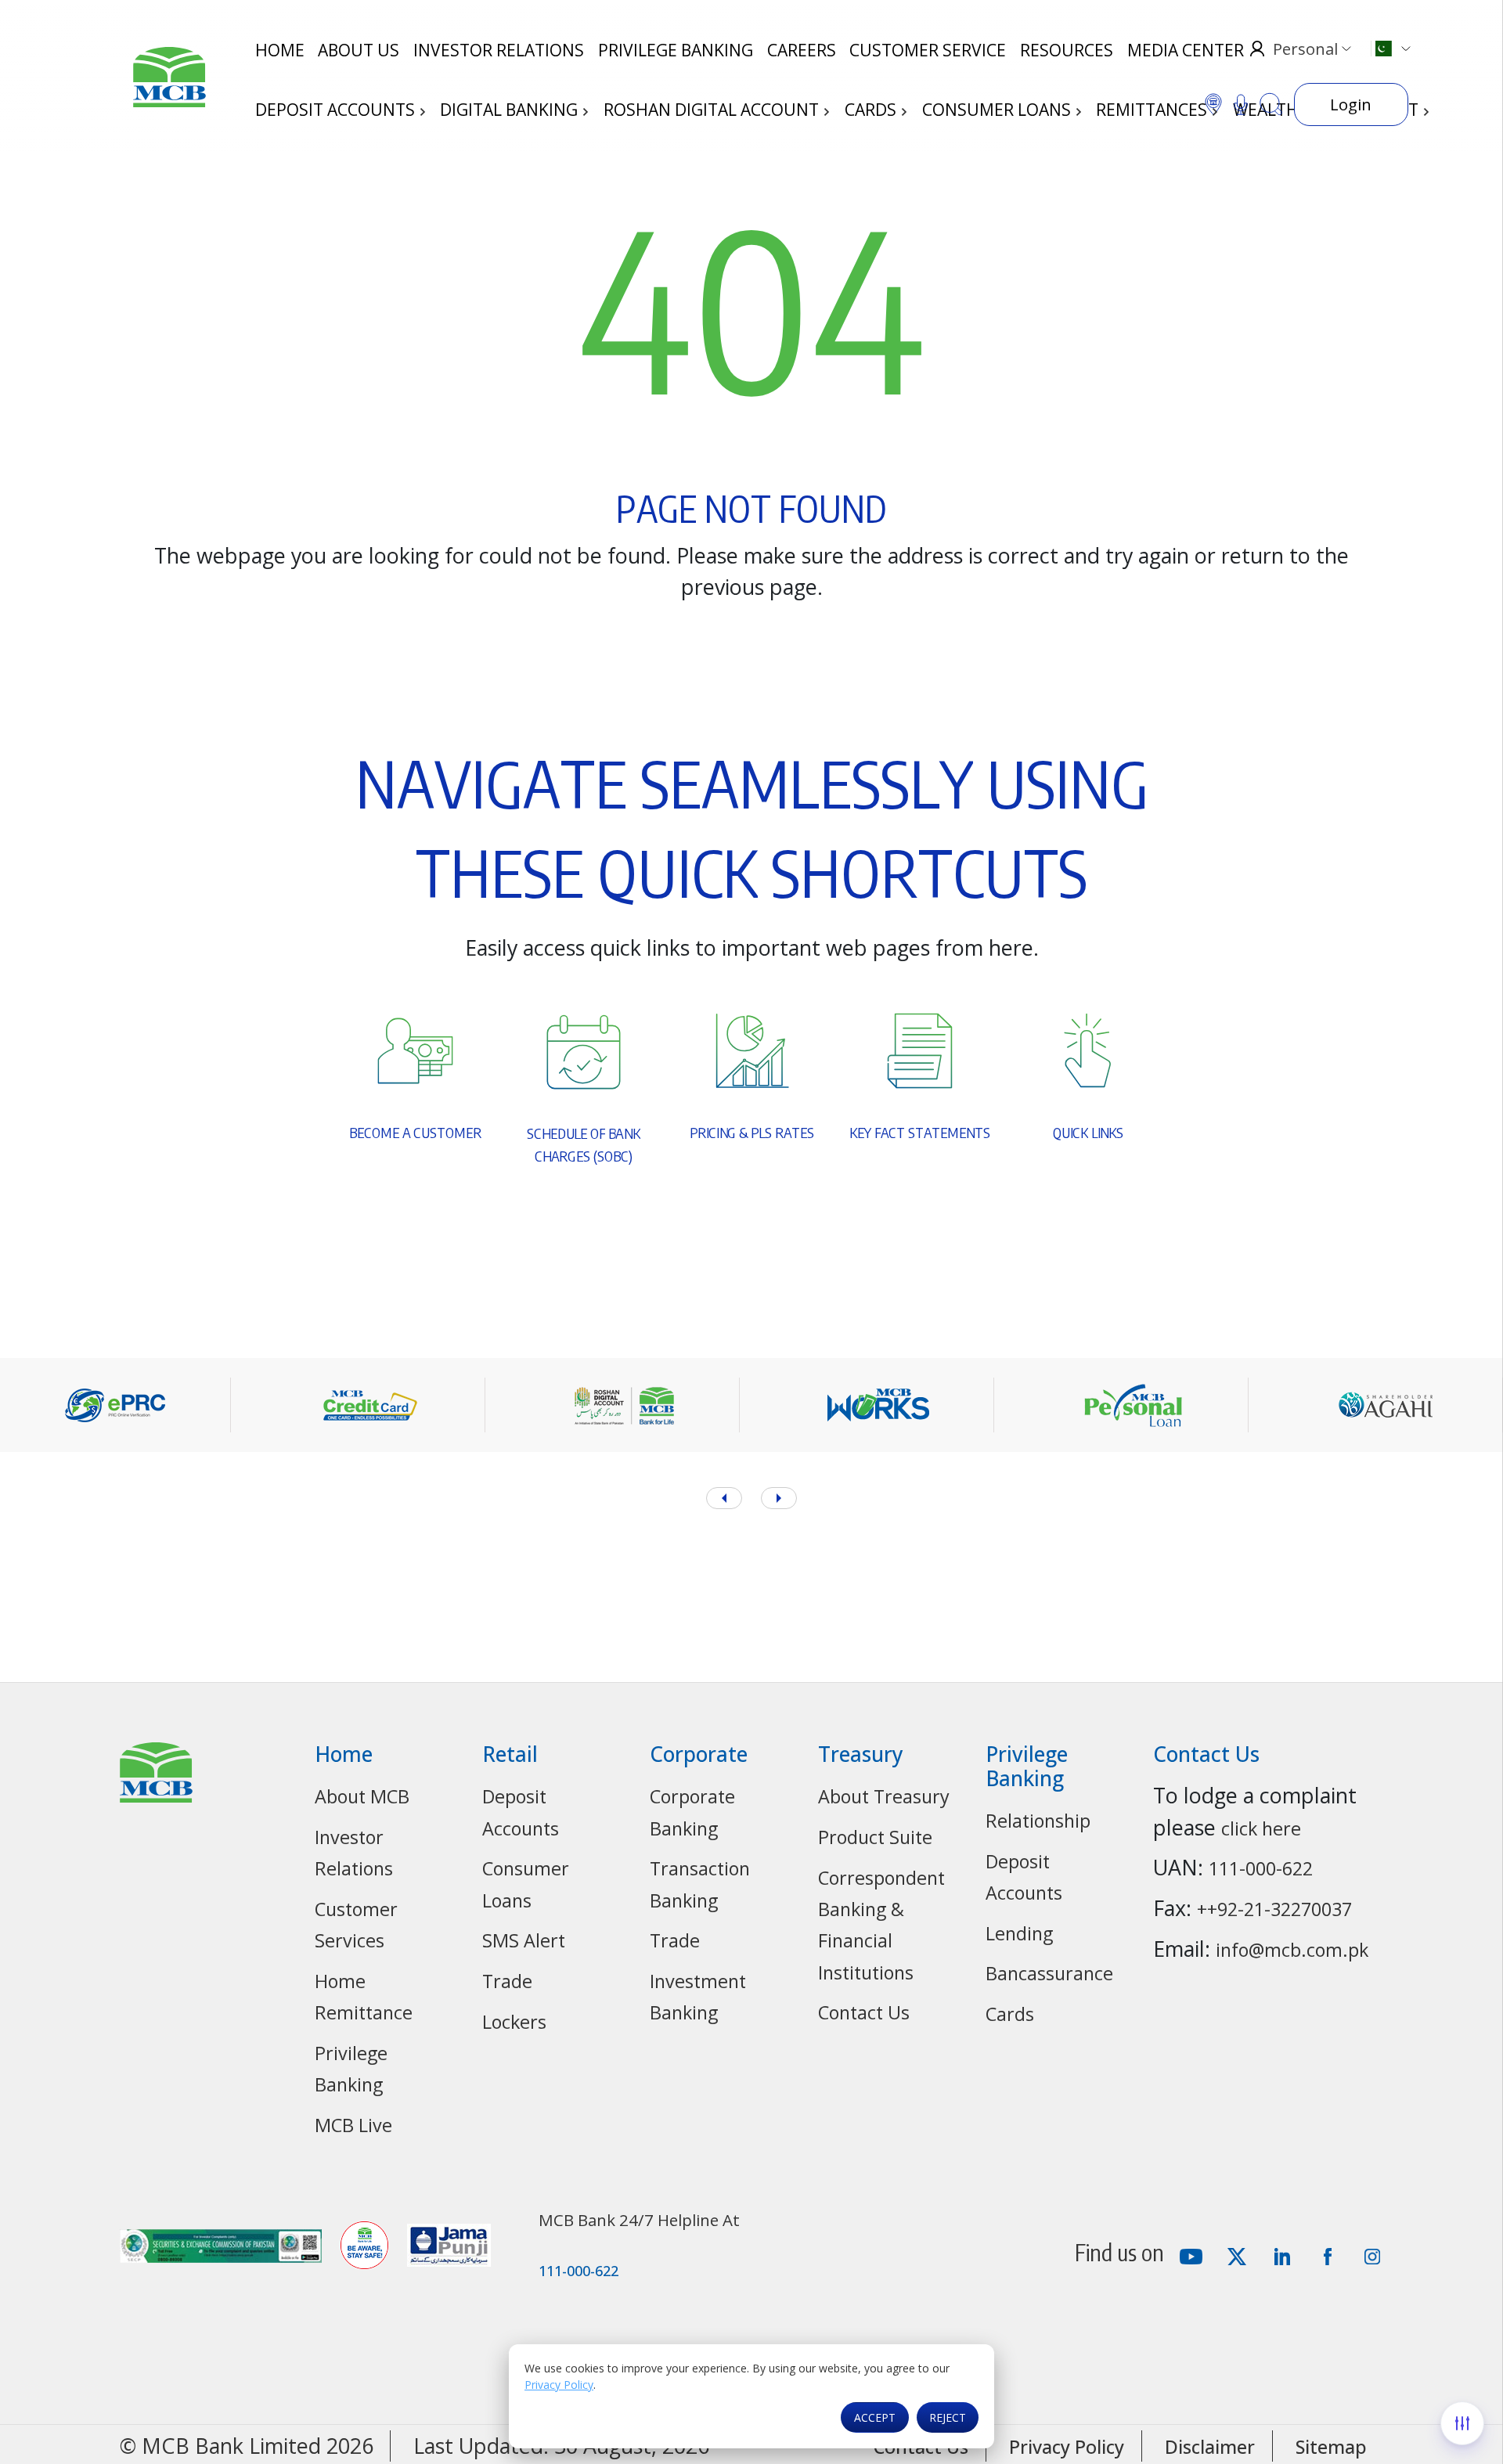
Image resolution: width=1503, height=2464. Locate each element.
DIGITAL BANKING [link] (511, 110)
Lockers (514, 2022)
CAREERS (802, 50)
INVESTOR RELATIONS (499, 50)
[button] (779, 1498)
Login (1351, 104)
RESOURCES (1067, 50)
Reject (948, 2417)
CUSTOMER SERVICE (928, 50)
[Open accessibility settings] (1462, 2423)
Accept (875, 2417)
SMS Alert (524, 1940)
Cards (1010, 2014)
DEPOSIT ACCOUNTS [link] (337, 110)
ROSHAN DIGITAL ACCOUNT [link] (713, 110)
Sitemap (1331, 2447)
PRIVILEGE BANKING (676, 50)
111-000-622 (1261, 1868)
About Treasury (884, 1796)
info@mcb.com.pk (1292, 1950)
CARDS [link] (872, 110)
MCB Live (353, 2125)
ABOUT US (359, 50)
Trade (507, 1981)
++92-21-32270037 (1274, 1909)
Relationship (1038, 1821)
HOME (280, 50)
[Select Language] (1390, 49)
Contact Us (864, 2012)
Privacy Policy (559, 2385)
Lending (1019, 1933)
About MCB (362, 1796)
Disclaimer (1210, 2447)
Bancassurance (1049, 1973)
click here (1261, 1828)
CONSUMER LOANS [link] (998, 110)
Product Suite (875, 1837)
